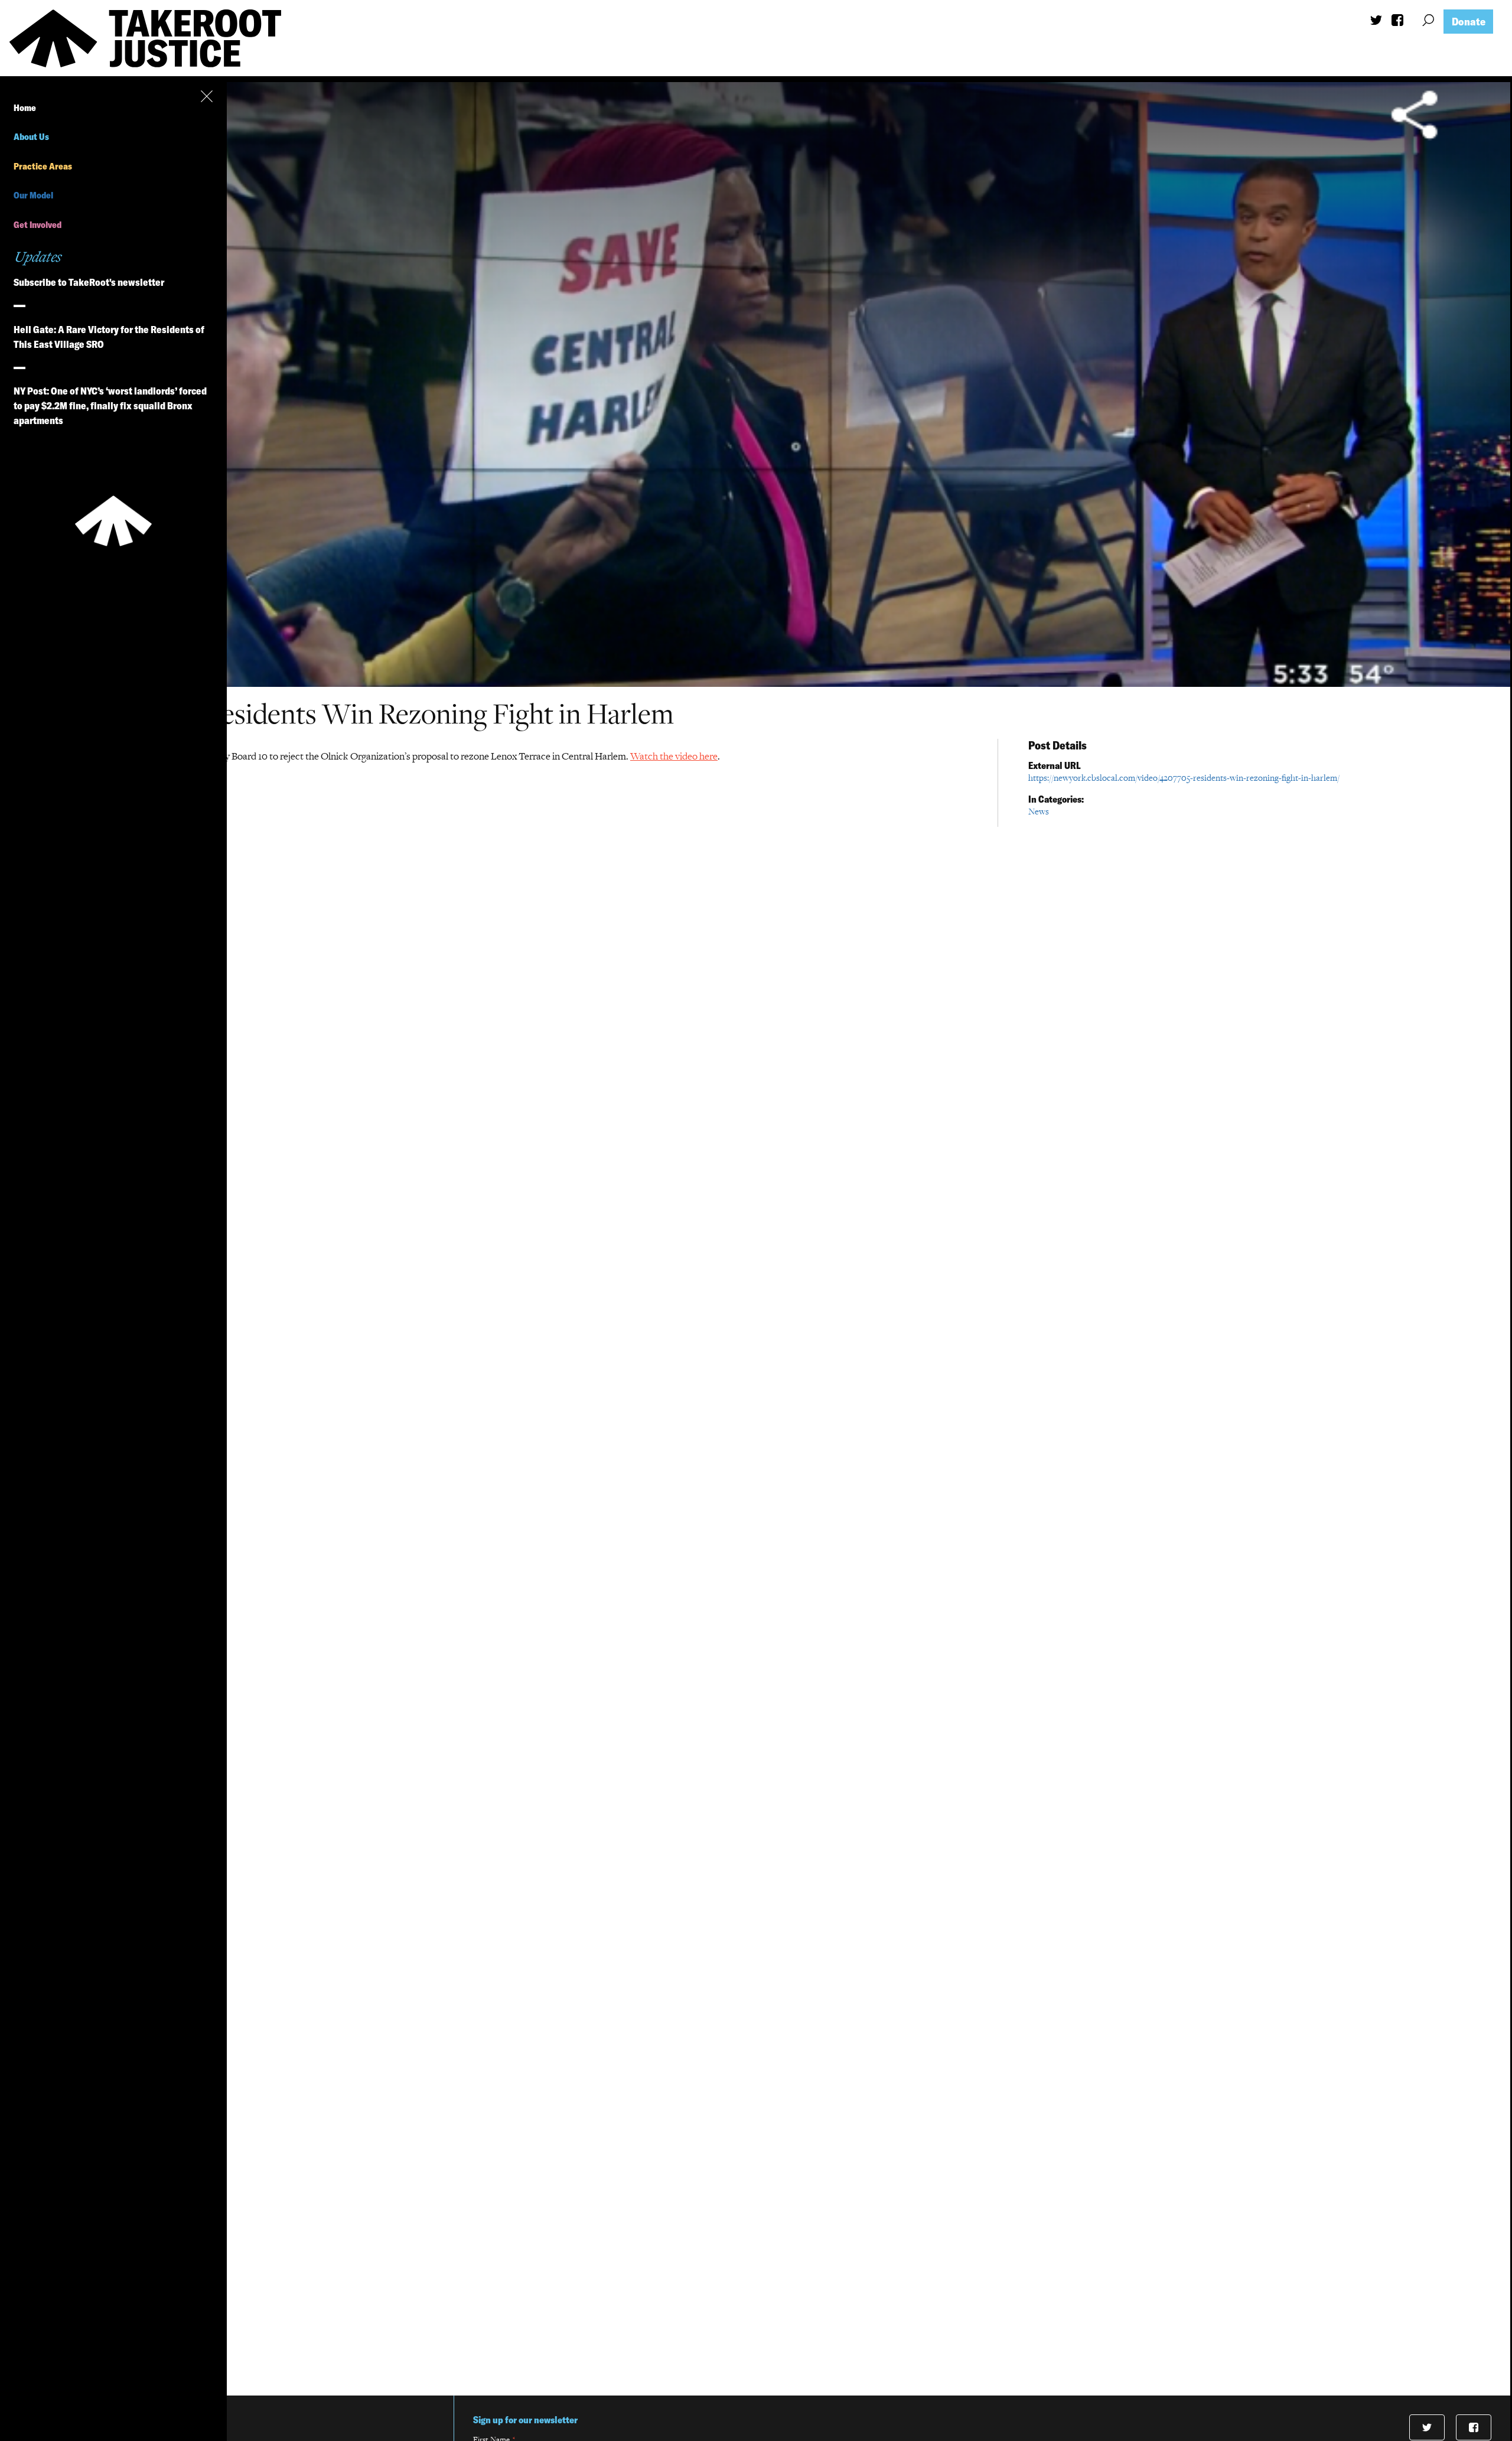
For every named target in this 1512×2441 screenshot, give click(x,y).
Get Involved (38, 225)
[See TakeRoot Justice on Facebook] (1397, 23)
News (1039, 811)
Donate (1469, 22)
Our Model (33, 195)
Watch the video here (674, 756)
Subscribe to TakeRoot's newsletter (89, 282)
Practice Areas (43, 166)
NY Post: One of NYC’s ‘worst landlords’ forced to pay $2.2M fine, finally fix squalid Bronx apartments (110, 405)
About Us (31, 137)
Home (25, 108)
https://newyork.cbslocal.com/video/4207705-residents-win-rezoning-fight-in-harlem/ (1184, 778)
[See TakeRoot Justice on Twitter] (1376, 22)
